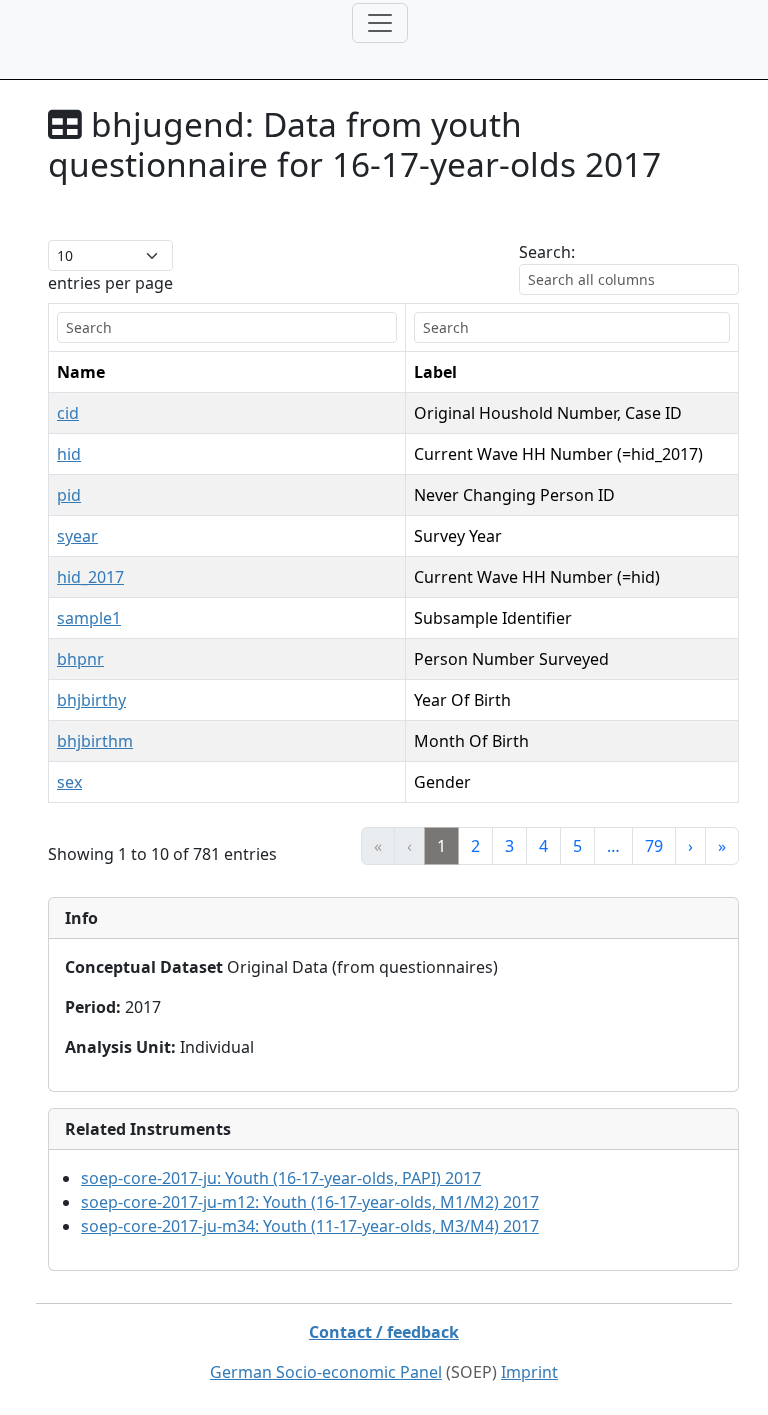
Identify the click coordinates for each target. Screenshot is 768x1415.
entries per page (110, 283)
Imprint (529, 1372)
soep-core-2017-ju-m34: (310, 1226)
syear (77, 536)
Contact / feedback (384, 1332)
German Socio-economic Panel (326, 1372)
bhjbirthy (91, 700)
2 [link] (475, 846)
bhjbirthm (95, 741)
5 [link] (577, 846)
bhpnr (80, 659)
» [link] (722, 846)
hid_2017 (90, 577)
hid (69, 454)
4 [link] (543, 846)
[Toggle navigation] (380, 23)
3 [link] (509, 846)
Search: (547, 252)
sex (69, 782)
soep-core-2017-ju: (281, 1178)
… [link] (613, 846)
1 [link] (441, 846)
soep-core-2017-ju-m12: (310, 1202)
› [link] (690, 846)
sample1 (89, 618)
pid (69, 495)
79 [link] (654, 846)
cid (68, 413)
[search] (227, 327)
